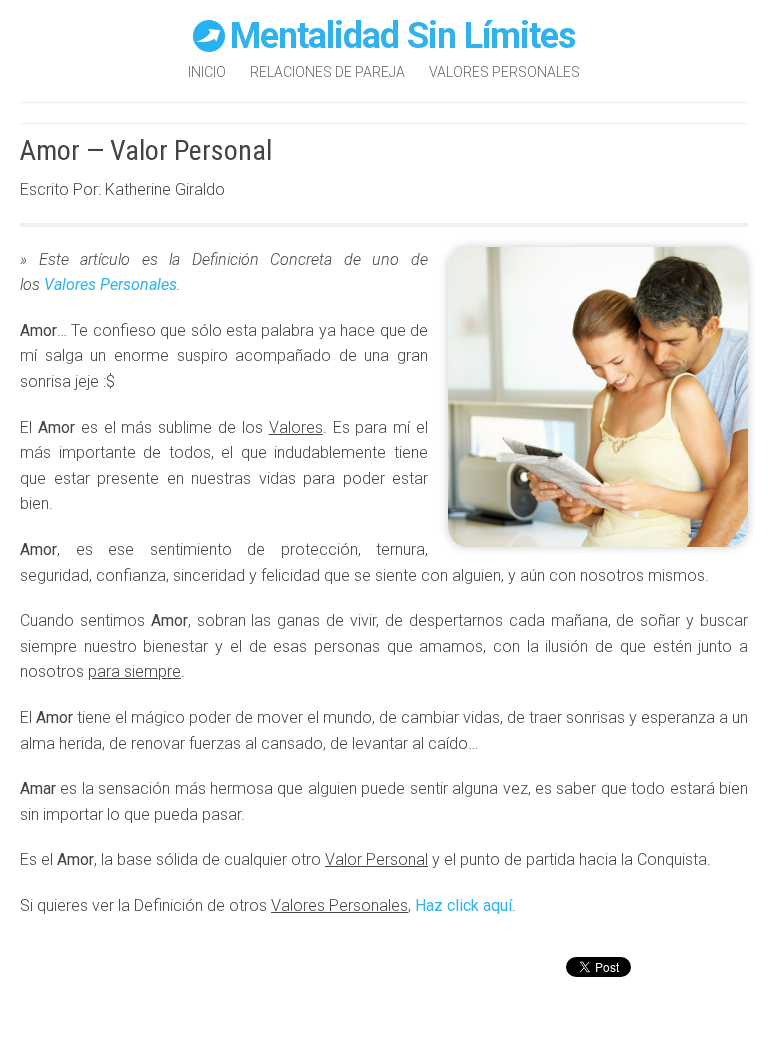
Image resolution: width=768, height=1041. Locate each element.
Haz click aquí (463, 905)
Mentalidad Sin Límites (402, 36)
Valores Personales (504, 72)
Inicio (207, 72)
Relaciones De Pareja (327, 72)
